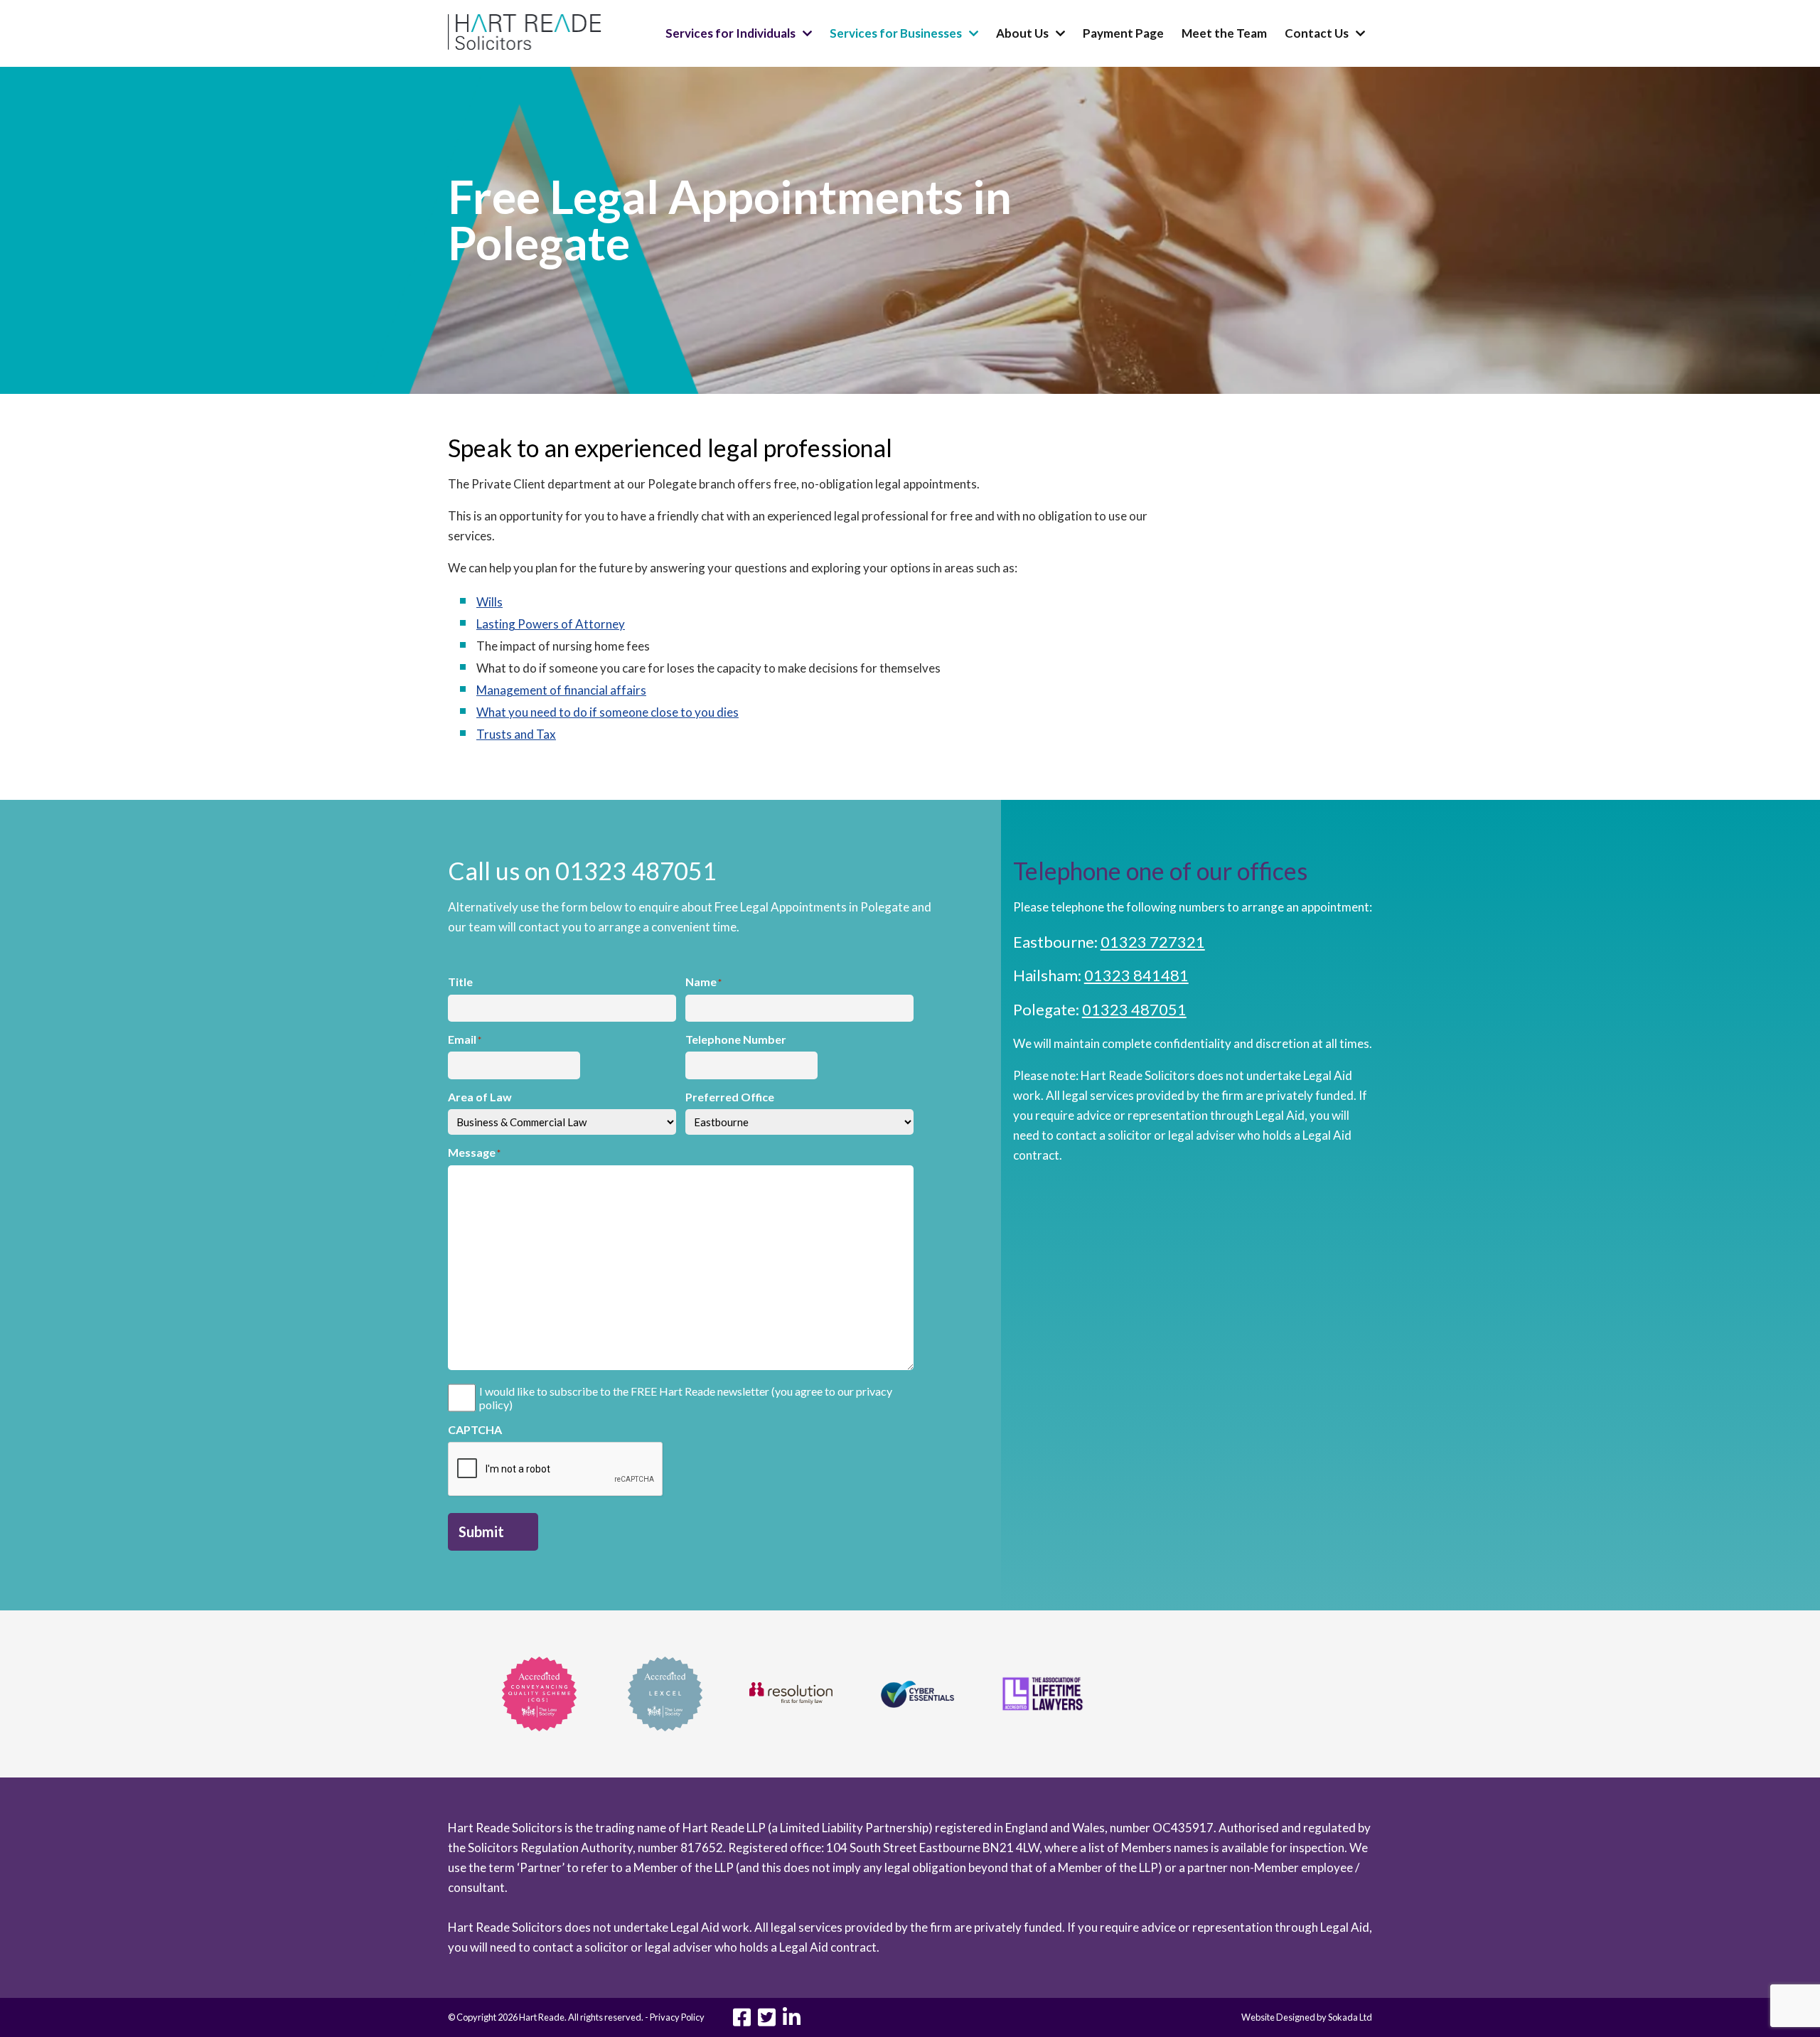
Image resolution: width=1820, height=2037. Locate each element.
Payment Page (1123, 33)
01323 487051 (1134, 1009)
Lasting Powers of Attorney (551, 624)
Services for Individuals (730, 33)
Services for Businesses (896, 33)
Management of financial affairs (561, 690)
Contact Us (1317, 33)
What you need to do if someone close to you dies (607, 712)
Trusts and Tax (516, 734)
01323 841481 (1136, 975)
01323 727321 (1153, 942)
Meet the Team (1224, 33)
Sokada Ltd (1350, 2017)
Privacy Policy (677, 2017)
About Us (1022, 33)
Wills (489, 602)
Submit (481, 1531)
